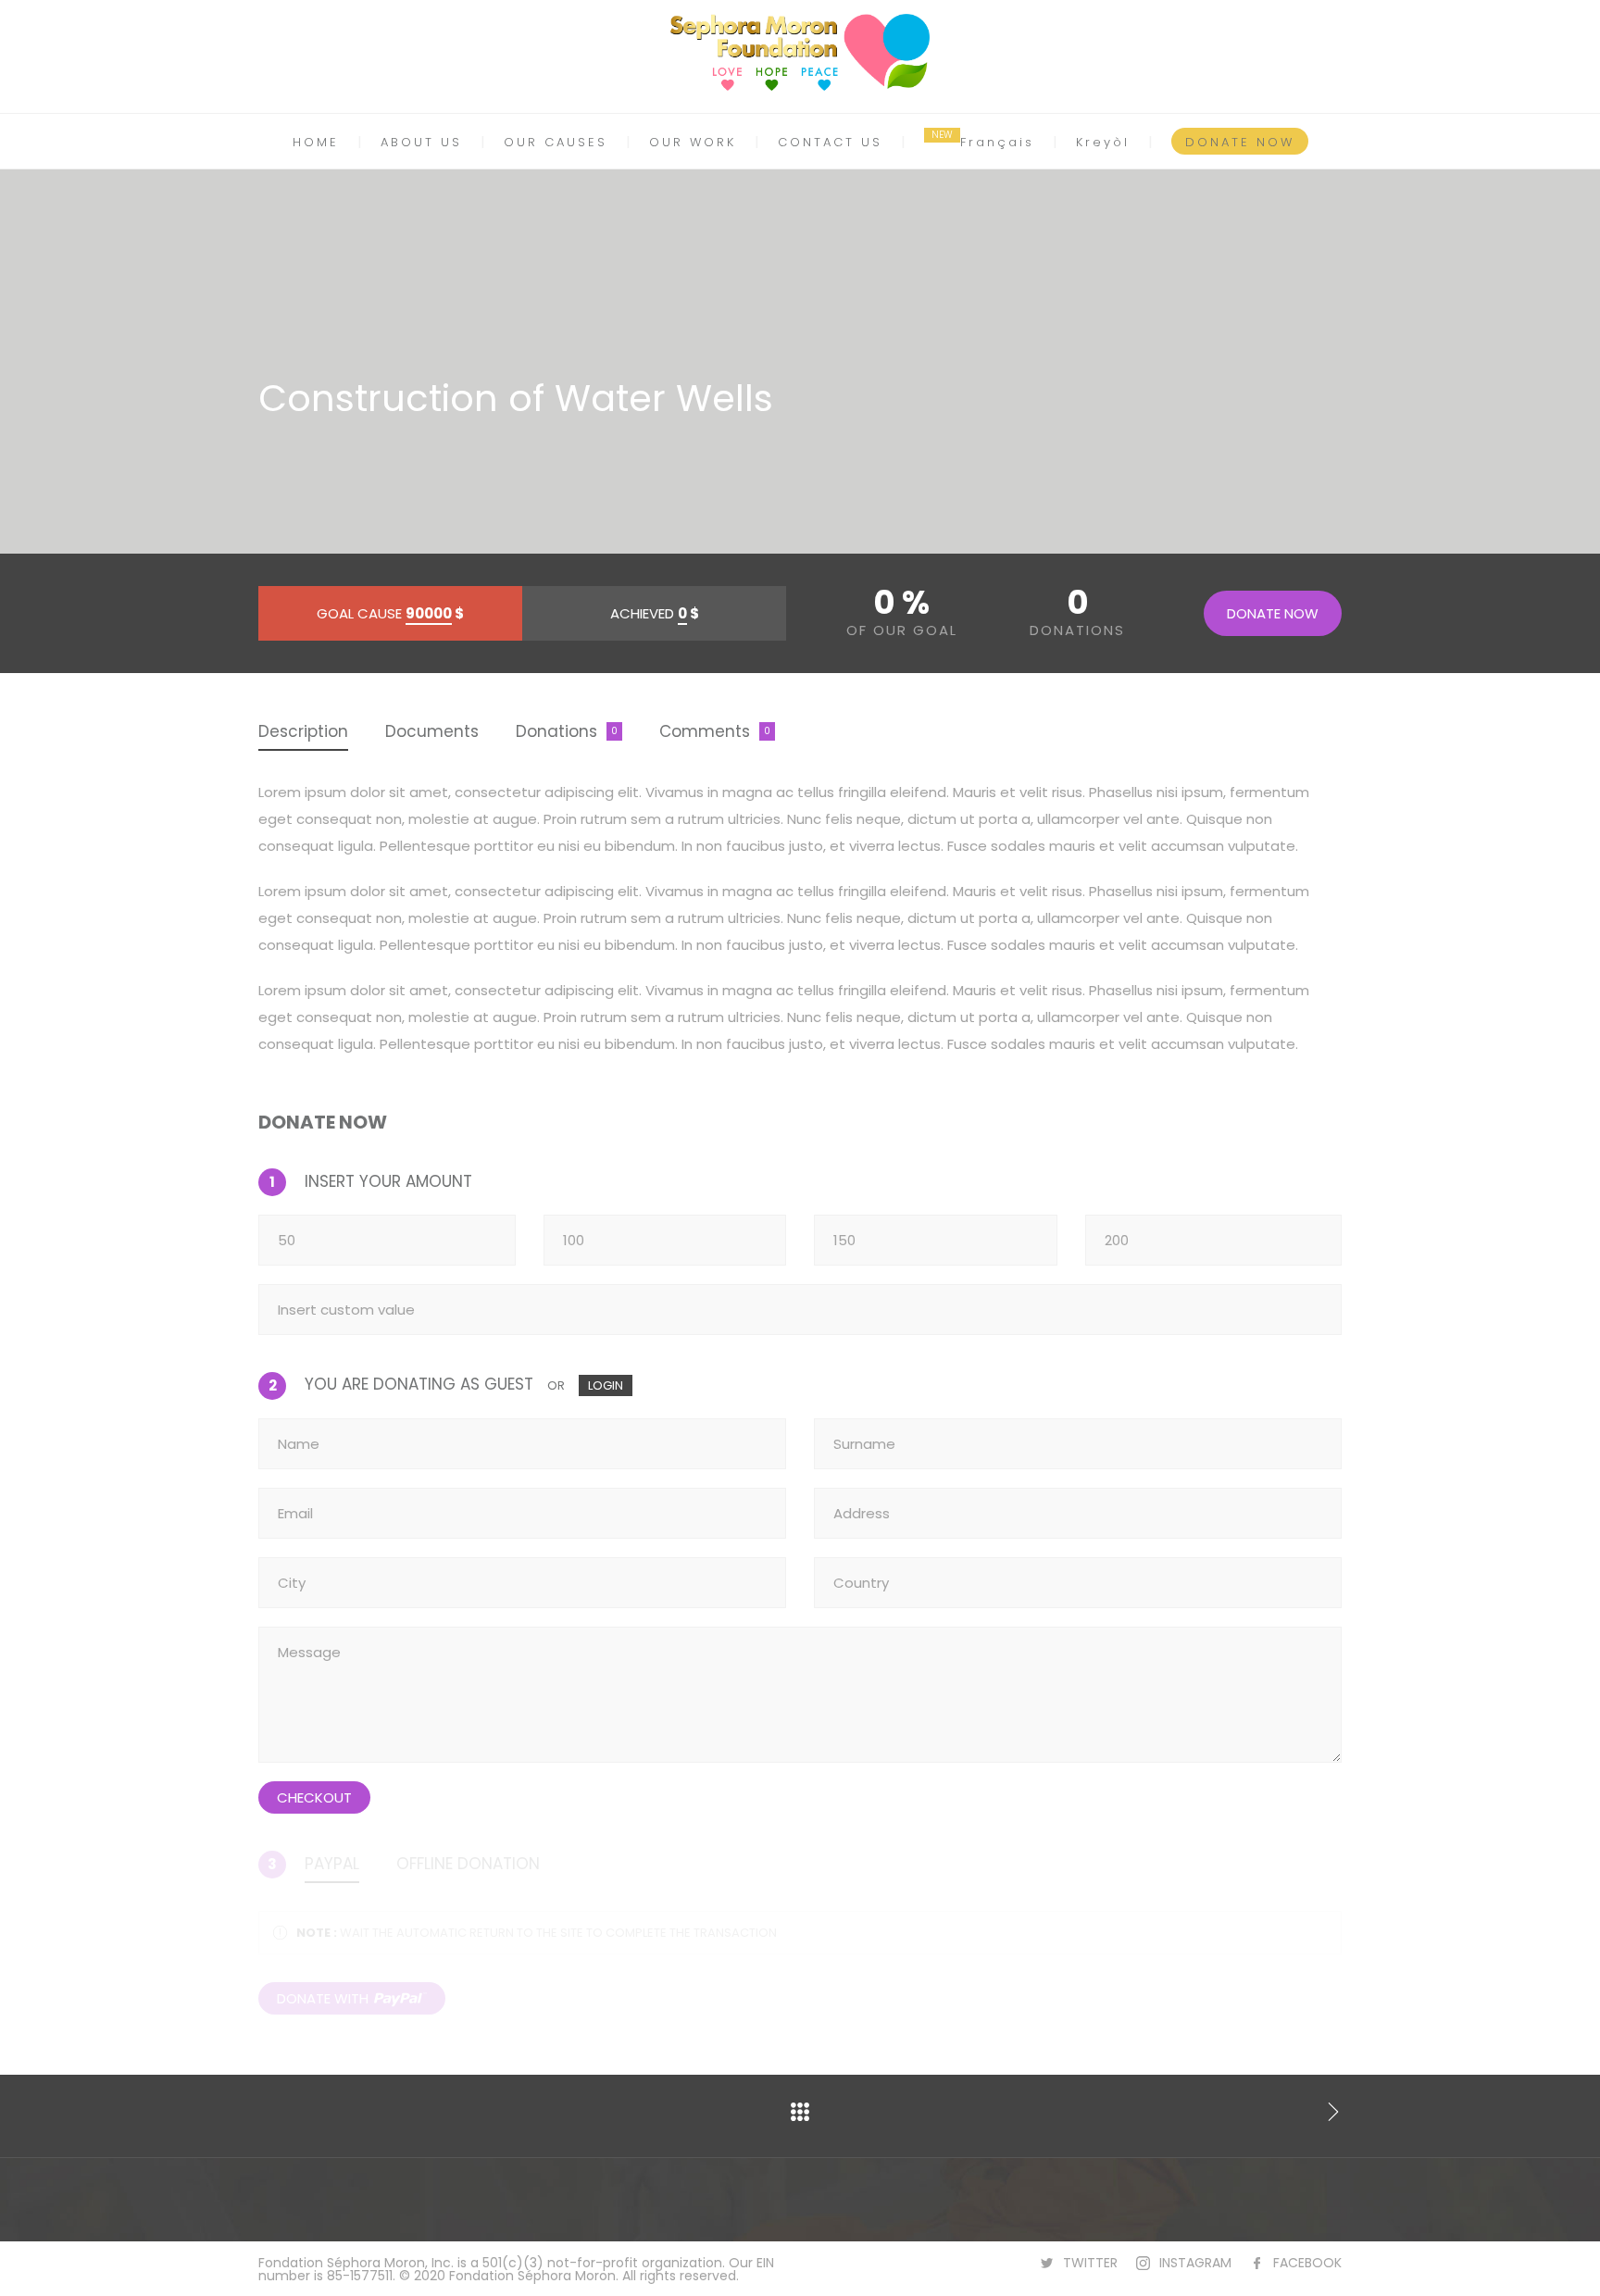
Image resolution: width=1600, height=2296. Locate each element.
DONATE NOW (1240, 142)
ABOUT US (421, 142)
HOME (316, 142)
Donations (556, 731)
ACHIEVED (655, 613)
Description (303, 731)
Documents (432, 731)
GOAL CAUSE (390, 613)
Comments (705, 731)
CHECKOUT (314, 1797)
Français (997, 142)
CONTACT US (830, 142)
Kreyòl (1103, 142)
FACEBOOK (1307, 2263)
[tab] (303, 733)
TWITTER (1090, 2263)
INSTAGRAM (1195, 2263)
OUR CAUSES (556, 142)
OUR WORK (693, 142)
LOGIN (606, 1385)
